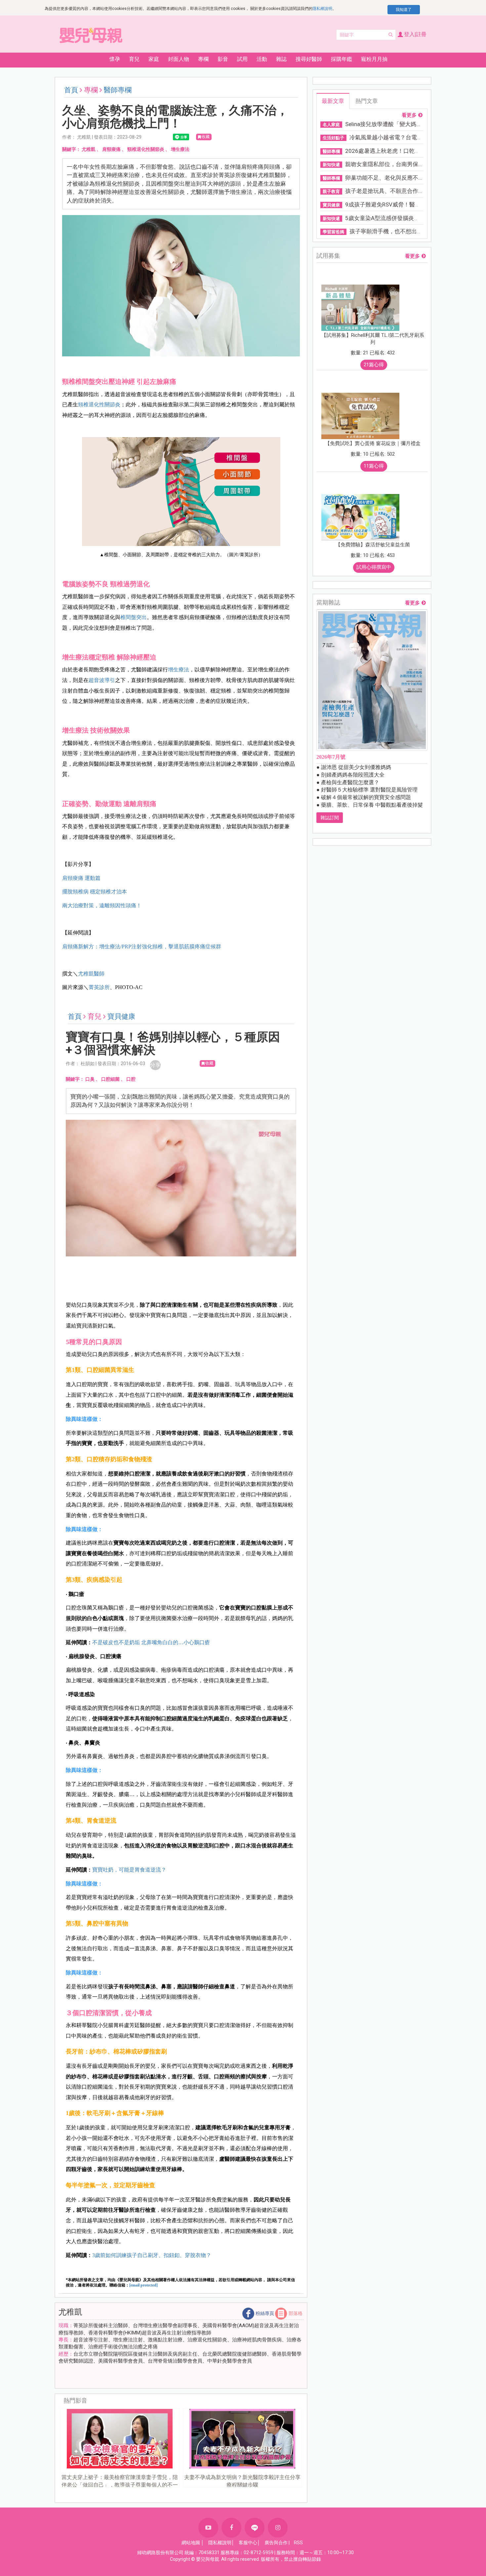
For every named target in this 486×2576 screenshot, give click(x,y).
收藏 (206, 137)
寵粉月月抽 (374, 59)
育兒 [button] (134, 59)
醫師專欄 (118, 90)
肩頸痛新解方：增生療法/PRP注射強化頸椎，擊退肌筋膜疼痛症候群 (142, 947)
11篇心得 (374, 466)
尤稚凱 (89, 149)
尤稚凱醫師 (91, 974)
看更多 (409, 115)
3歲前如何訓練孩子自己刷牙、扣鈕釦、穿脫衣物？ (152, 2255)
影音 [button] (223, 59)
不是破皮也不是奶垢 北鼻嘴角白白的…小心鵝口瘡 (151, 1642)
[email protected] (143, 2285)
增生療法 (180, 149)
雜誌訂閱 (330, 818)
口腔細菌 (110, 1079)
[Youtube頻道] (208, 2528)
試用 (242, 59)
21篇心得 (374, 365)
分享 (155, 1065)
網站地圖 (191, 2543)
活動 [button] (262, 59)
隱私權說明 (322, 9)
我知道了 (404, 10)
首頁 (71, 90)
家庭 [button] (154, 59)
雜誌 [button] (281, 59)
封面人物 (179, 59)
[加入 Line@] (255, 2528)
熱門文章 (367, 101)
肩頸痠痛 (111, 149)
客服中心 (248, 2543)
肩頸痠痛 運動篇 (81, 878)
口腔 (131, 1079)
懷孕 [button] (115, 59)
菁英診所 (99, 987)
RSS (298, 2543)
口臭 (90, 1079)
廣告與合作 (276, 2543)
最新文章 (333, 101)
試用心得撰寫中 (374, 567)
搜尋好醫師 (309, 59)
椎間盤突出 (134, 617)
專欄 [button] (203, 59)
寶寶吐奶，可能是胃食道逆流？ (129, 1870)
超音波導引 (102, 680)
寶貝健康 (121, 1017)
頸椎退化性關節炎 (146, 149)
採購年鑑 (342, 59)
